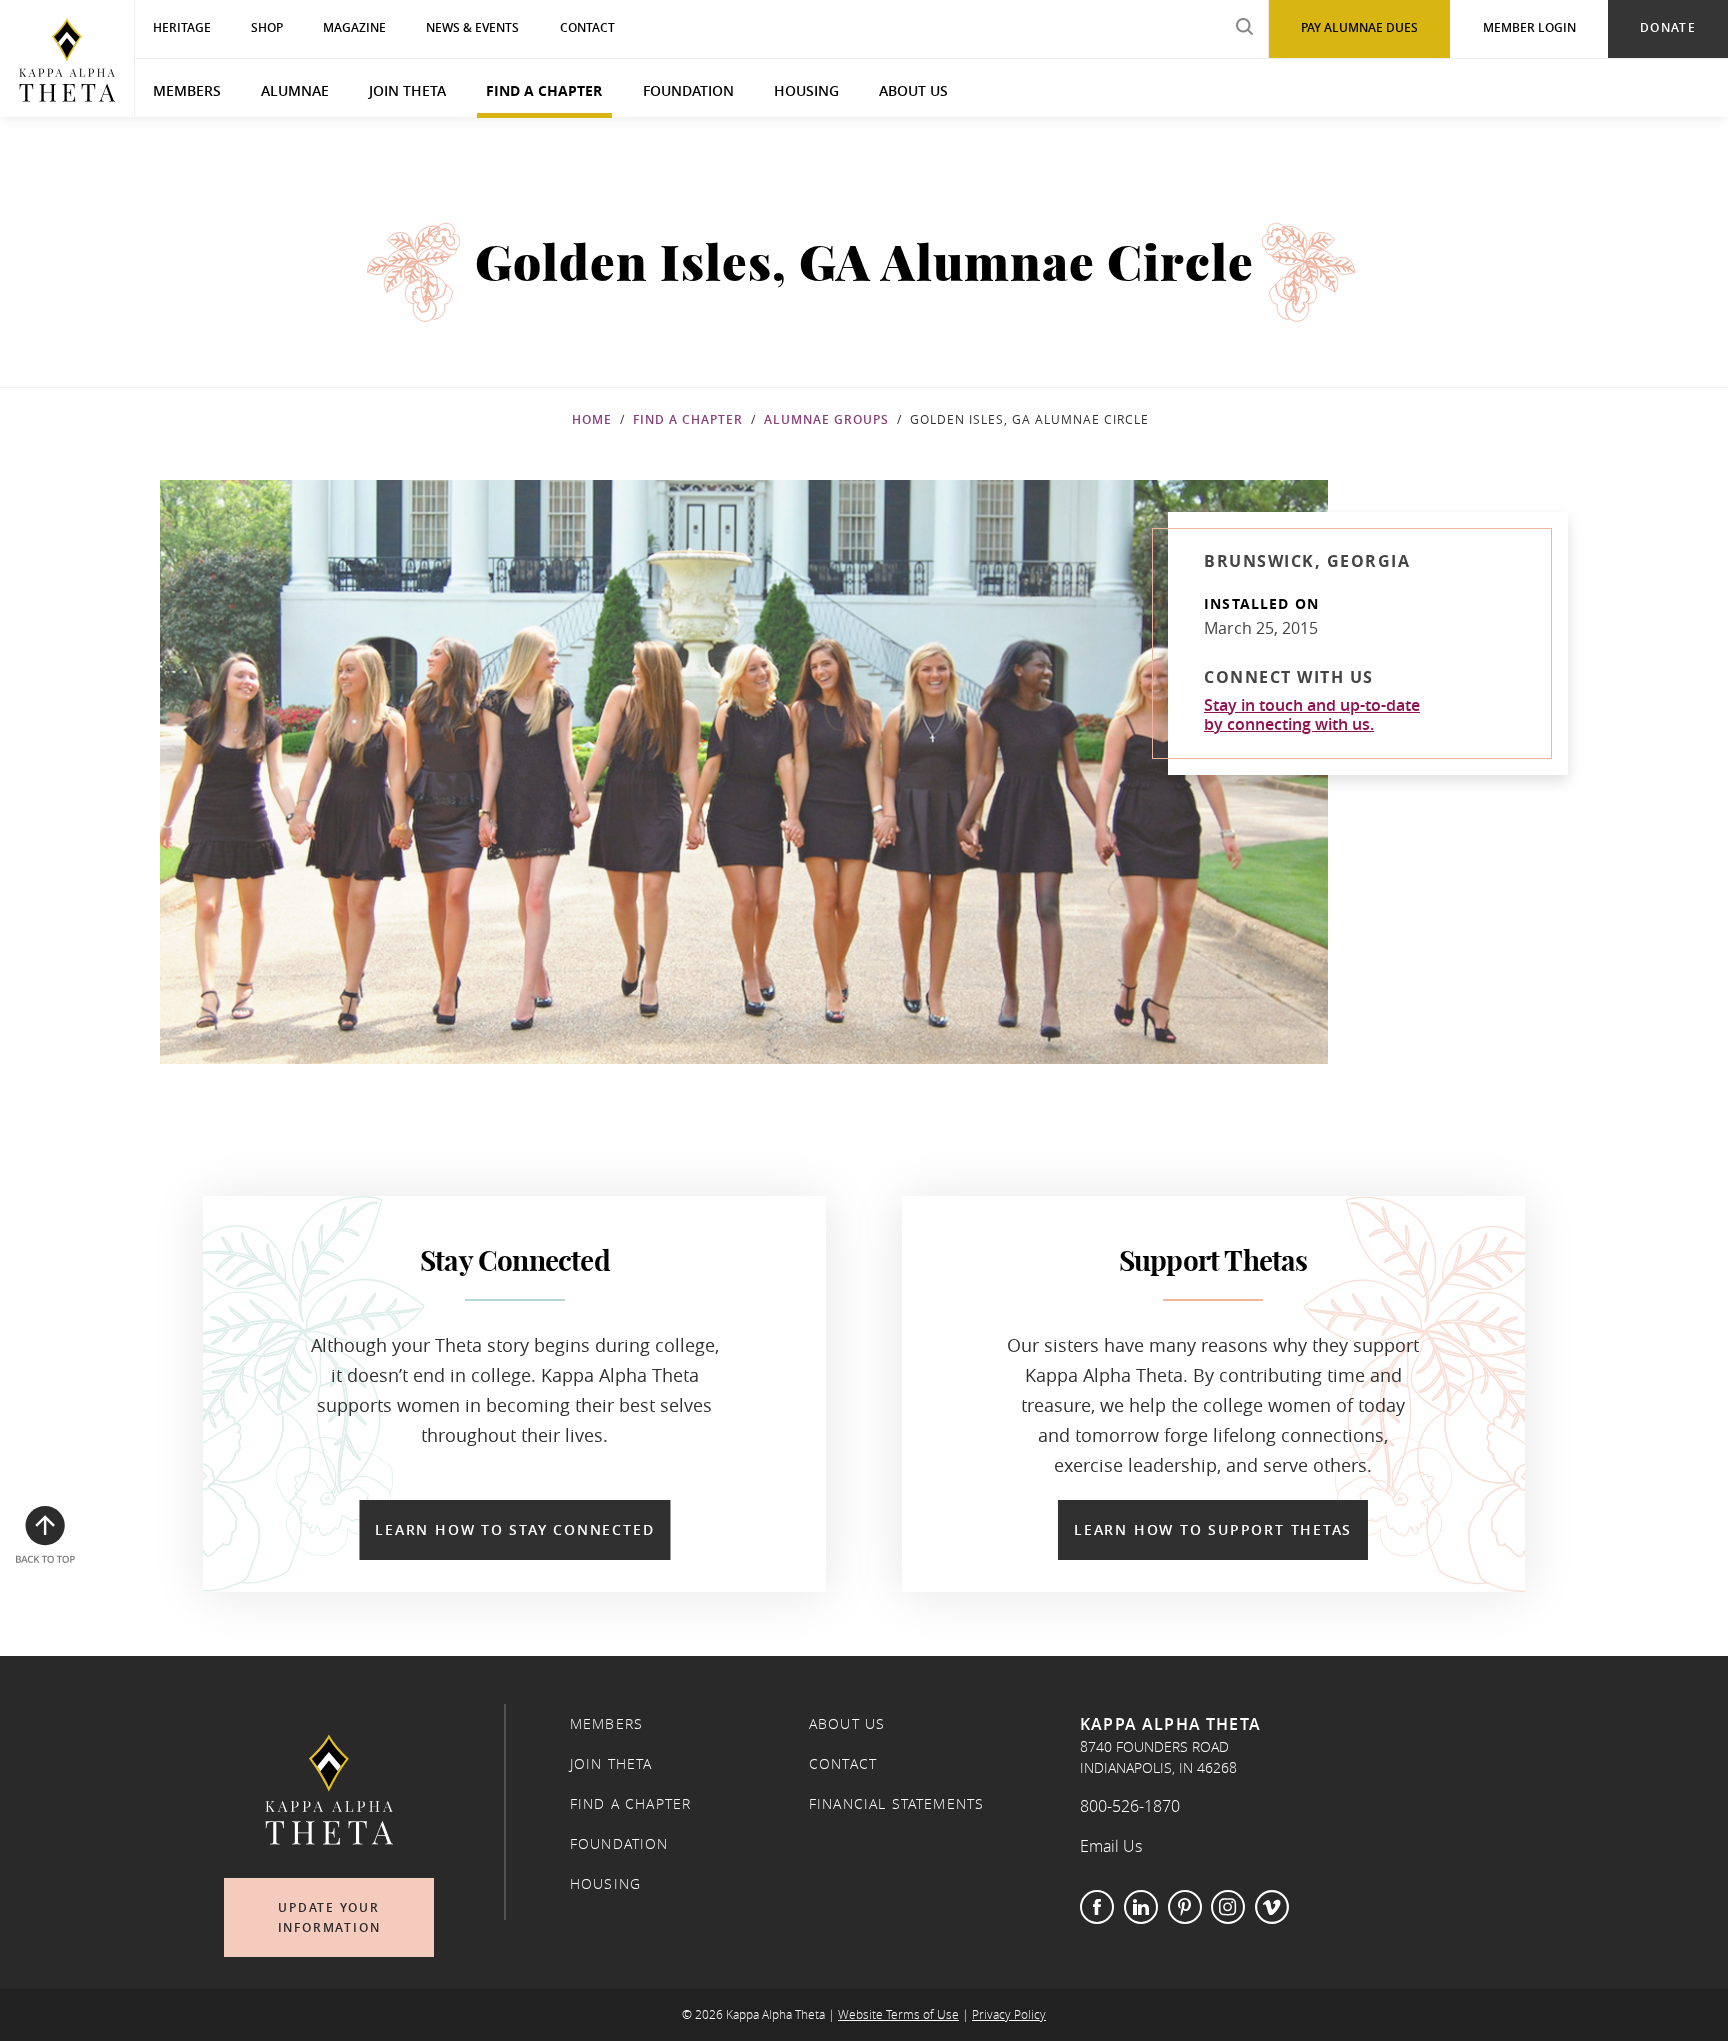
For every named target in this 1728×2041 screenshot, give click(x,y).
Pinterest (1185, 1907)
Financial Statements (896, 1804)
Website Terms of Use (898, 2014)
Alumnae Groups (826, 419)
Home (592, 419)
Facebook (1097, 1907)
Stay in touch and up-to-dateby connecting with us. (1312, 715)
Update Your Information (329, 1917)
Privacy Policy (1009, 2014)
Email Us (1111, 1846)
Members (187, 90)
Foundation (688, 90)
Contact (843, 1764)
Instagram (1228, 1907)
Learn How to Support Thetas (1213, 1529)
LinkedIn (1141, 1907)
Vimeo (1272, 1907)
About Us (913, 90)
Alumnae (295, 90)
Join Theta (407, 90)
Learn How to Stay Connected (514, 1529)
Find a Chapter (544, 90)
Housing (806, 90)
